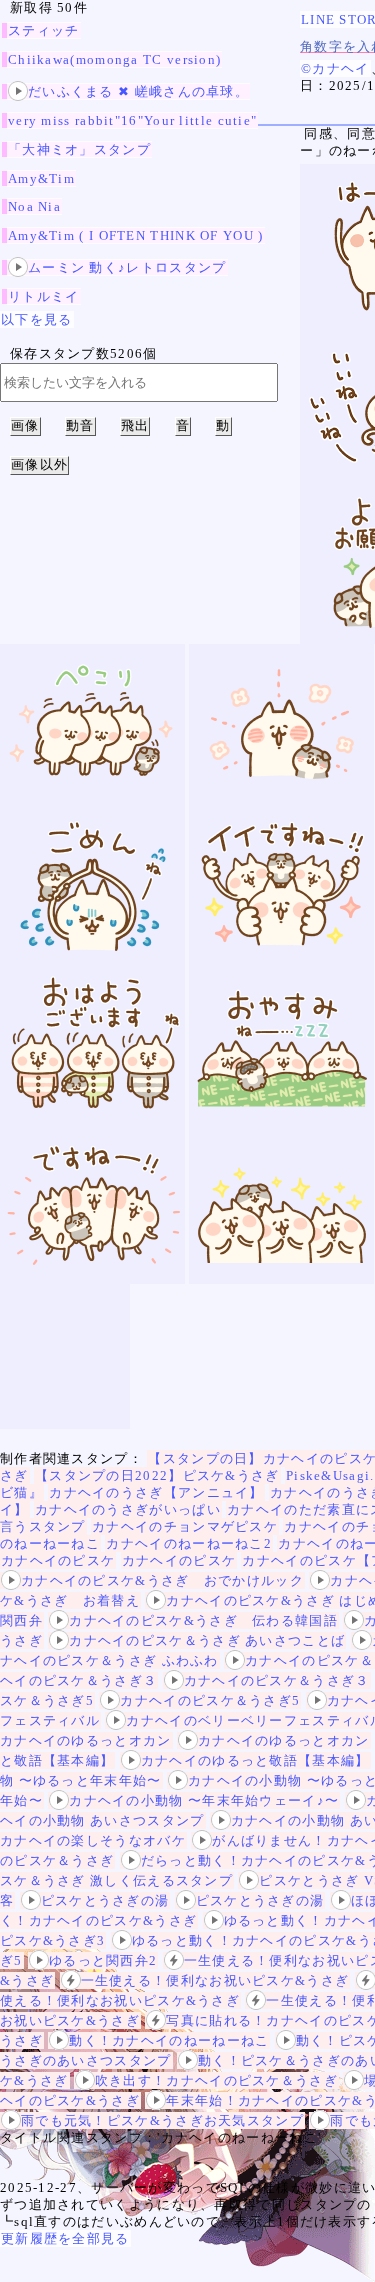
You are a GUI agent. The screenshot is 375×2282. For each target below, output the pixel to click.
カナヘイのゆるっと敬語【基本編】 (255, 1760)
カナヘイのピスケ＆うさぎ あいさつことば (207, 1640)
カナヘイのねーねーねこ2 (189, 1543)
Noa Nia (34, 206)
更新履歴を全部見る (65, 2238)
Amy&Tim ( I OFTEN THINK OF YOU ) (136, 235)
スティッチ (44, 30)
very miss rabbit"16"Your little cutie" (132, 120)
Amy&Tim (41, 178)
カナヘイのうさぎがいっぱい (128, 1509)
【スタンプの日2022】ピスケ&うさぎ (157, 1475)
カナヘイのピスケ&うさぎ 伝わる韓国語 (203, 1620)
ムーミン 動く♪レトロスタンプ (127, 267)
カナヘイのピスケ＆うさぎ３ (277, 1680)
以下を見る (37, 319)
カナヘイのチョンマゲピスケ (185, 1526)
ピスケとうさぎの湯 (105, 1900)
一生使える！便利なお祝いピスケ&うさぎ (215, 1980)
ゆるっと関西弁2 (103, 1960)
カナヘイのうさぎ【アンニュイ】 (156, 1492)
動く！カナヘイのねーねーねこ (169, 2040)
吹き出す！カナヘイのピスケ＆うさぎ (216, 2080)
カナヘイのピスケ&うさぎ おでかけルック (162, 1580)
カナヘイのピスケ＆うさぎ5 (210, 1700)
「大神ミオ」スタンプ (79, 149)
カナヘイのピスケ (58, 1560)
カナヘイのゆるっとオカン (284, 1740)
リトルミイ (44, 296)
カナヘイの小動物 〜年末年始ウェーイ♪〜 (204, 1800)
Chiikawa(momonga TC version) (114, 59)
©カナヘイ (335, 68)
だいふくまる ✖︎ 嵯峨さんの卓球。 (138, 91)
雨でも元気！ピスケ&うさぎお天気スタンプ (162, 2120)
